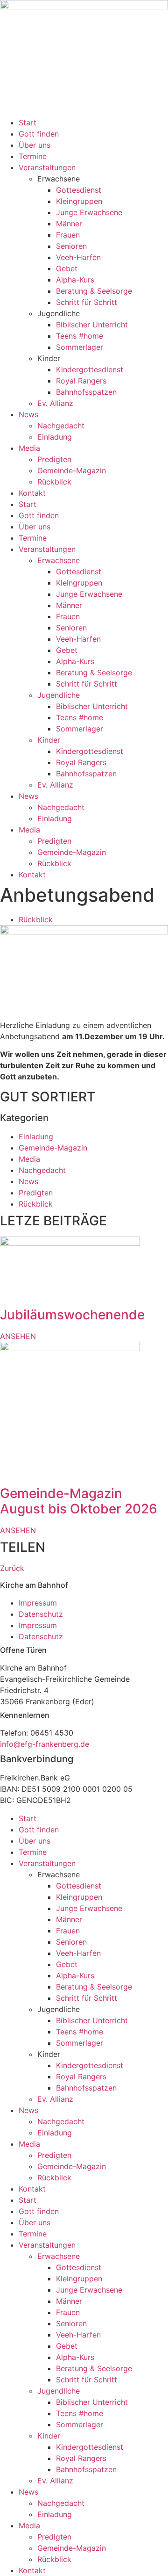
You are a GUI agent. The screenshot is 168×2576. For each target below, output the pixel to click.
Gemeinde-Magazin (72, 470)
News (28, 414)
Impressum (38, 1603)
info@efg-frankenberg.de (45, 1744)
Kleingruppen (79, 201)
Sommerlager (80, 347)
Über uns (35, 145)
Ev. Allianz (55, 403)
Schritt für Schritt (87, 302)
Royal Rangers (81, 381)
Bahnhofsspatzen (86, 392)
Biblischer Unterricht (92, 325)
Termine (33, 156)
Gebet (67, 268)
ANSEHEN (18, 1336)
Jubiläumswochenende (72, 1315)
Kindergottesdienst (90, 369)
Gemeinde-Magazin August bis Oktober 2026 (79, 1501)
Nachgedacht (61, 426)
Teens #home (80, 336)
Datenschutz (41, 1614)
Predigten (54, 459)
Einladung (55, 437)
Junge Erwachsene (89, 212)
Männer (69, 224)
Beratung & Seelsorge (94, 291)
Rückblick (54, 482)
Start (28, 123)
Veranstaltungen (47, 167)
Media (29, 448)
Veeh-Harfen (78, 257)
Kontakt (32, 493)
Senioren (71, 246)
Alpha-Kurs (75, 280)
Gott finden (39, 134)
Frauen (68, 235)
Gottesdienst (79, 190)
